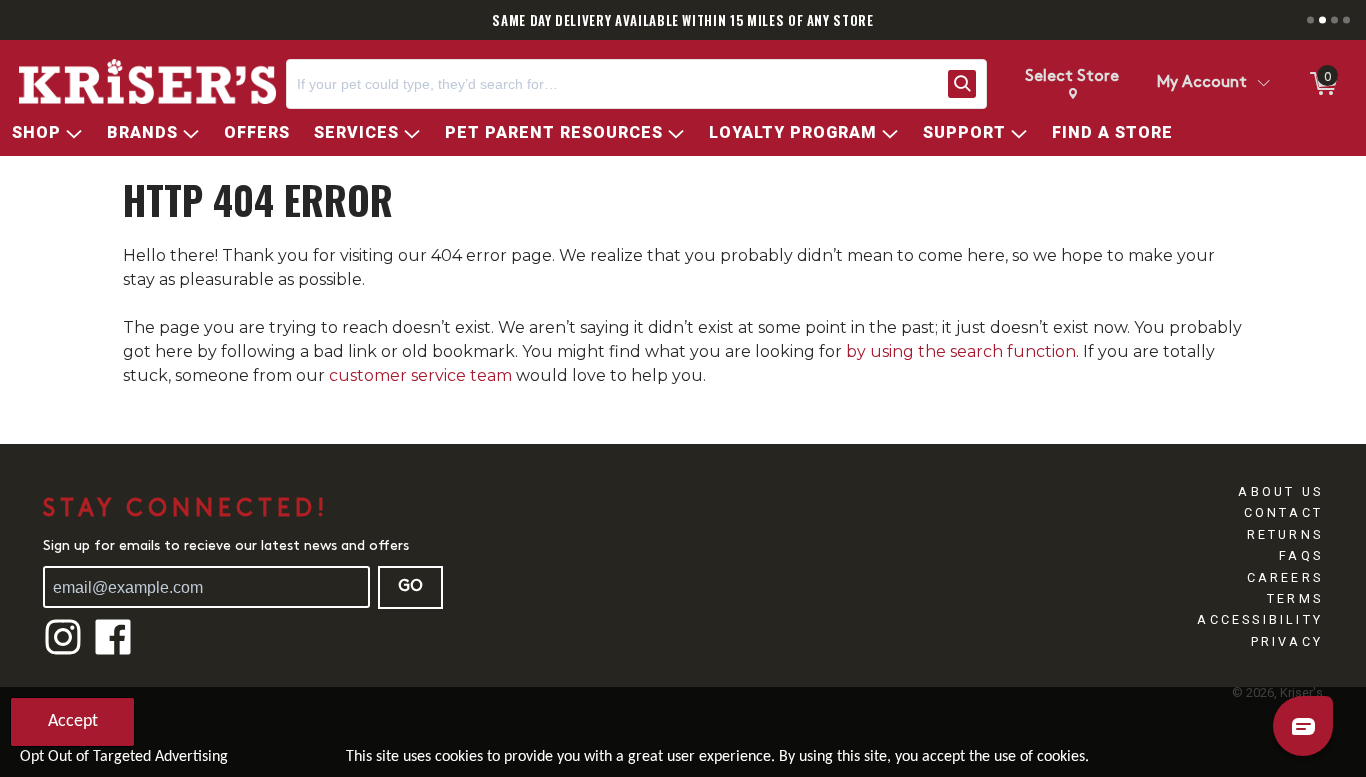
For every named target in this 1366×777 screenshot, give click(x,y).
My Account (1202, 83)
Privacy (1287, 641)
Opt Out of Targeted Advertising (124, 757)
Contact (1283, 512)
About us (1280, 491)
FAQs (1301, 555)
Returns (1285, 534)
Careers (1285, 577)
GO (410, 587)
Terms (1295, 598)
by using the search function (961, 351)
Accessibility (1260, 619)
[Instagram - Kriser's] (63, 652)
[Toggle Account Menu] (1263, 84)
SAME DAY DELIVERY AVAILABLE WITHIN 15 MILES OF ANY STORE (682, 20)
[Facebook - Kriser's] (113, 652)
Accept (73, 721)
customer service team (420, 375)
